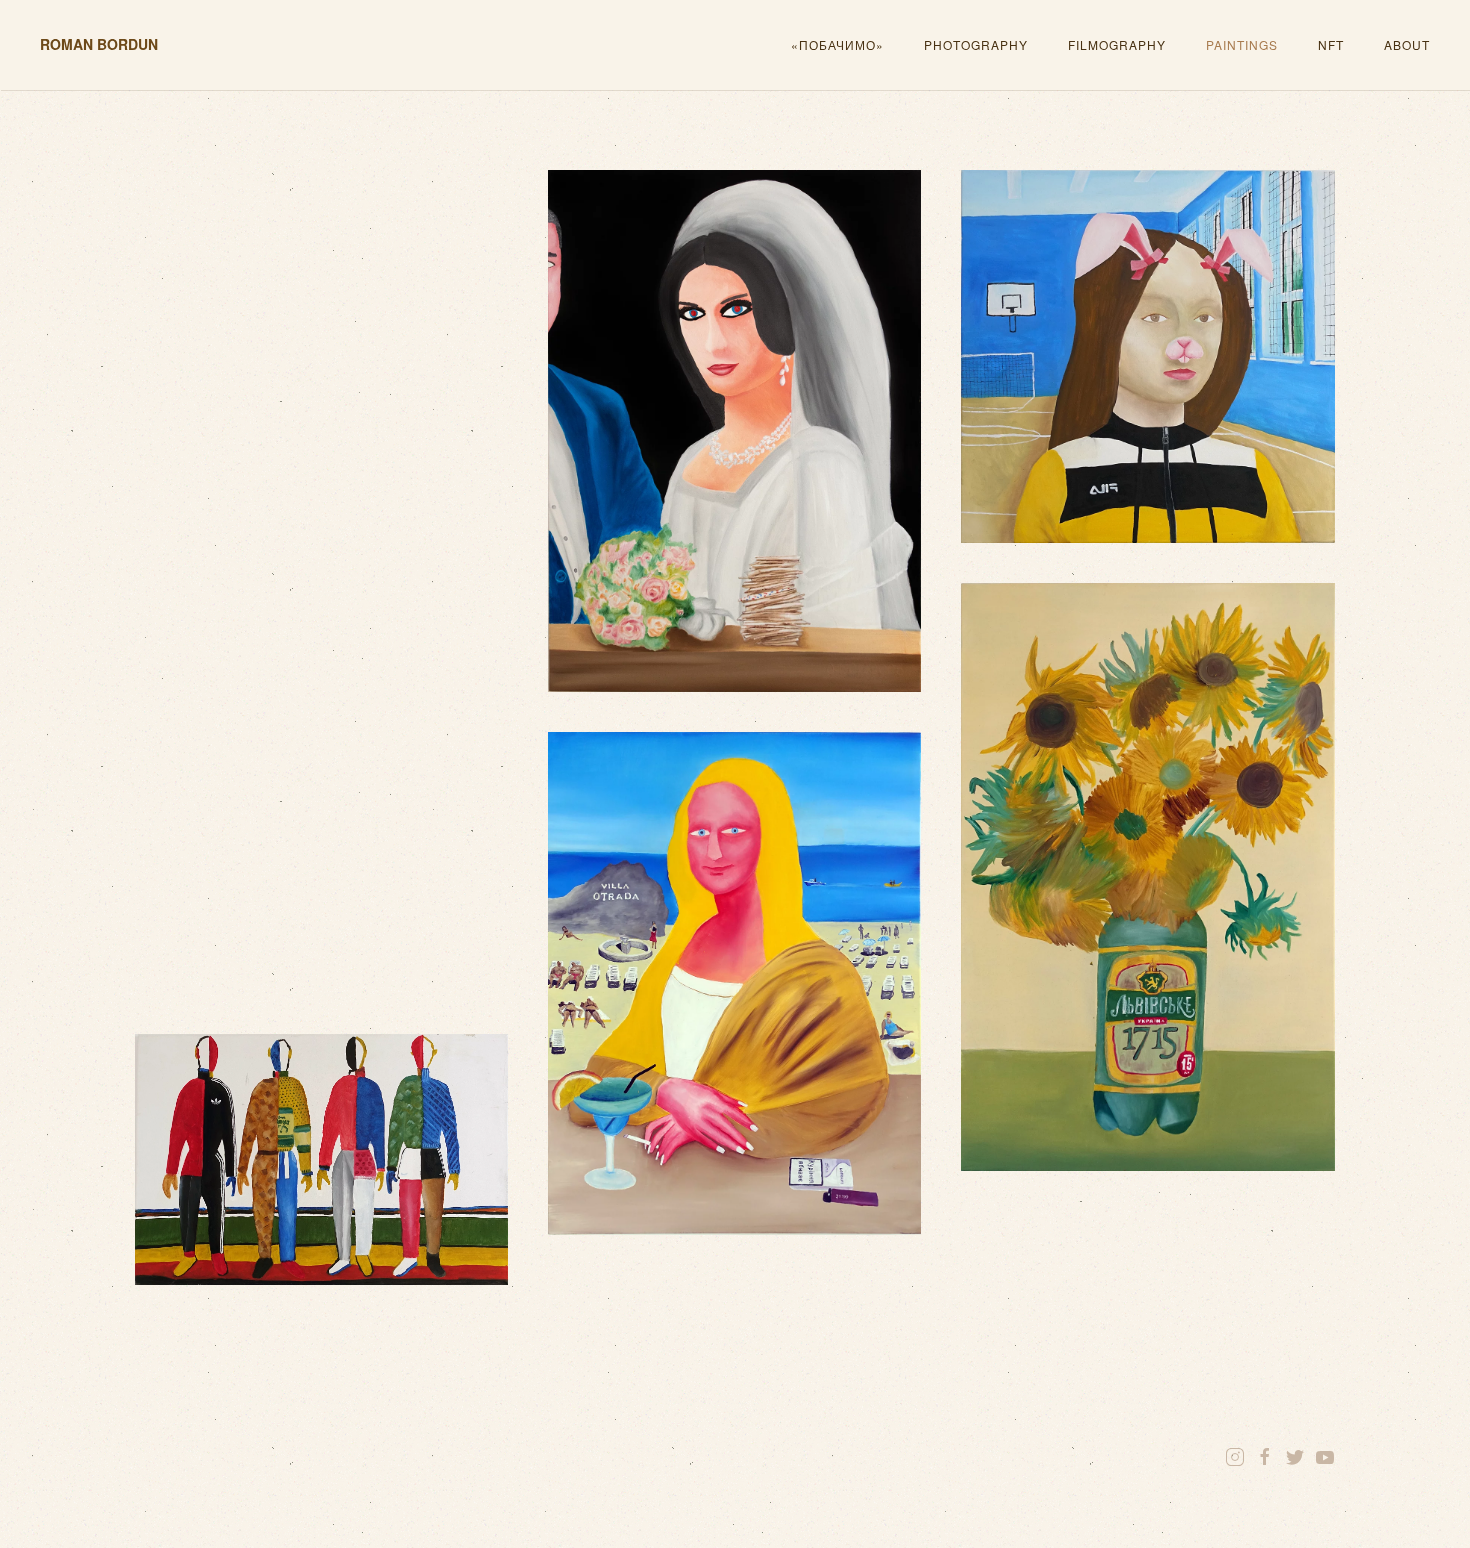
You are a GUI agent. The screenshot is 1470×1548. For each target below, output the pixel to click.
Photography (976, 44)
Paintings (1242, 44)
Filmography (1117, 44)
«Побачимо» (837, 44)
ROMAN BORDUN (99, 44)
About (1407, 44)
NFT (1331, 44)
